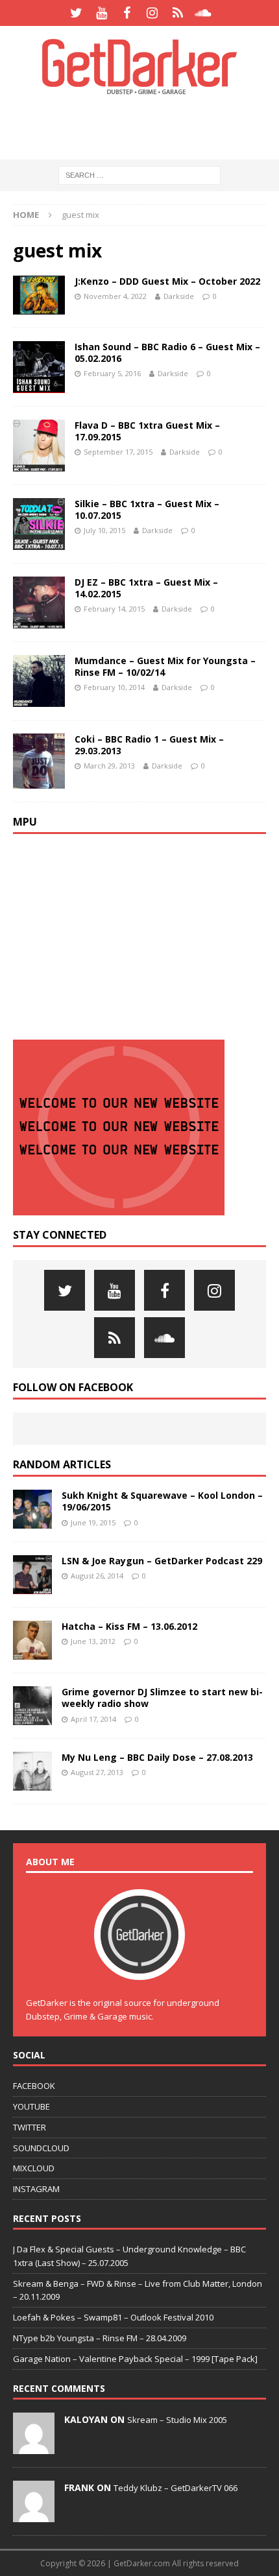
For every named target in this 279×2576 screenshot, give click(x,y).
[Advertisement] (146, 126)
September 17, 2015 (118, 452)
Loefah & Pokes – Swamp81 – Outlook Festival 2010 (113, 2317)
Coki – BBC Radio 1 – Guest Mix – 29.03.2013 (149, 745)
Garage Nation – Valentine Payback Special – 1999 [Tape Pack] (135, 2359)
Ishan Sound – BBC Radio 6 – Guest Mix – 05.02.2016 (167, 352)
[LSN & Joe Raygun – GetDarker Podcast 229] (32, 1575)
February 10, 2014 (114, 687)
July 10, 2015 (104, 530)
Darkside (179, 296)
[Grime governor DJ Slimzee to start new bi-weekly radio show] (32, 1706)
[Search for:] (139, 175)
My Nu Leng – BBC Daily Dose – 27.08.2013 (157, 1757)
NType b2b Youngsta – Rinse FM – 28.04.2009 (100, 2338)
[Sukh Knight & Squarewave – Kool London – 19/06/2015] (32, 1509)
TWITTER (30, 2127)
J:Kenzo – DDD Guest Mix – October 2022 (167, 281)
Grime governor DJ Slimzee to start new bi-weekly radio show (162, 1698)
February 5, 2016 (112, 373)
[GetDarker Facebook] (127, 13)
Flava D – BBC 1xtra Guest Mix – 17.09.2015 (147, 431)
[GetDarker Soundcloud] (203, 13)
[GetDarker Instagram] (152, 13)
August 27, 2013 (97, 1772)
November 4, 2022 (115, 296)
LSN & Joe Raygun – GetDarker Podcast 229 (162, 1561)
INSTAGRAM (36, 2189)
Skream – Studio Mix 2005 (177, 2420)
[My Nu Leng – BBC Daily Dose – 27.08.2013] (32, 1771)
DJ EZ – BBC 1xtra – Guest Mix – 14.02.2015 (146, 588)
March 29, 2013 (109, 766)
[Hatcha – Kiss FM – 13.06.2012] (32, 1640)
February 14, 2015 (114, 609)
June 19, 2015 (93, 1522)
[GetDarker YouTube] (102, 13)
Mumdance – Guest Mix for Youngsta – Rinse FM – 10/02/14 (165, 666)
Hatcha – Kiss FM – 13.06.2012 (129, 1626)
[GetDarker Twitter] (76, 13)
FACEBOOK (34, 2086)
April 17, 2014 (93, 1719)
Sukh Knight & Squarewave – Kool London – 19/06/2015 (162, 1501)
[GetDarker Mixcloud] (177, 13)
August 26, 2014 (97, 1576)
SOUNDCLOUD (41, 2148)
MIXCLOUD (34, 2168)
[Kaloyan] (34, 2447)
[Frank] (34, 2515)
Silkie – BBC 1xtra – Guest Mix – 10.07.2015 (147, 509)
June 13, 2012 (93, 1641)
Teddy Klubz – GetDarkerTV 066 (176, 2488)
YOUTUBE (31, 2106)
